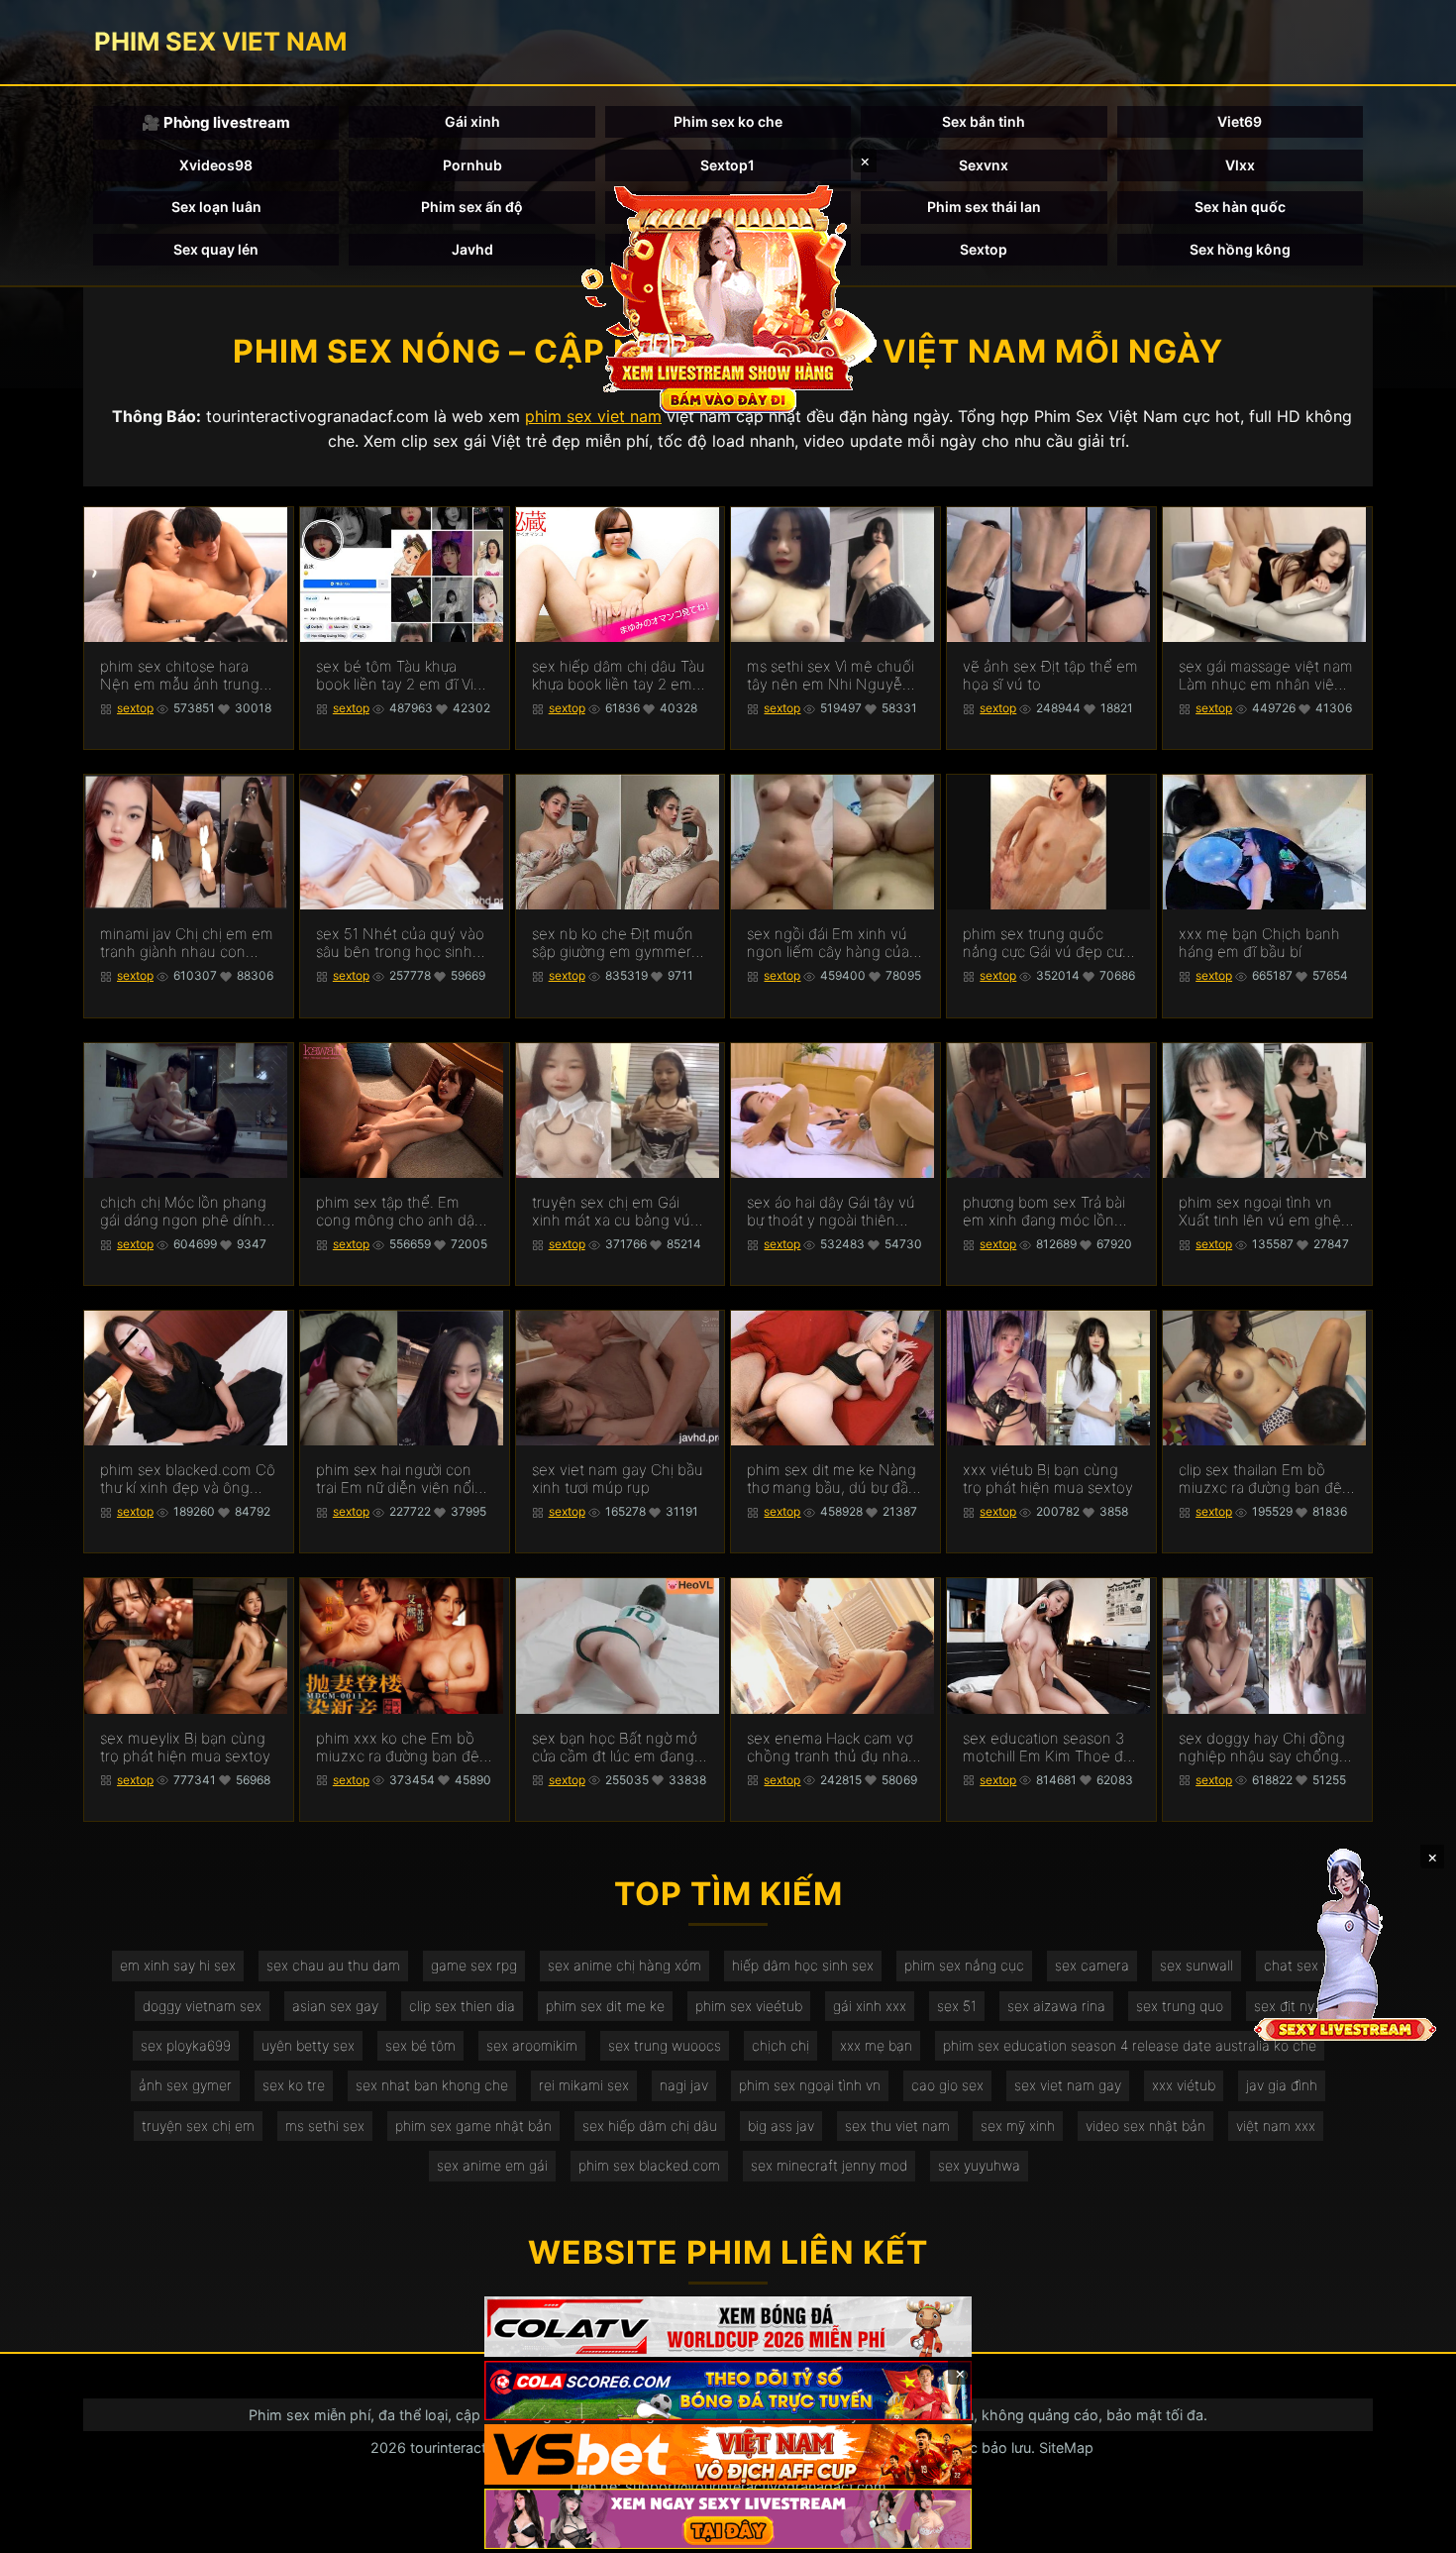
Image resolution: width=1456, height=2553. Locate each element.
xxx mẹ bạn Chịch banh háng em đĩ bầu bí (1259, 943)
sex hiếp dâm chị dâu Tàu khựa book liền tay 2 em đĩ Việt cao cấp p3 (619, 676)
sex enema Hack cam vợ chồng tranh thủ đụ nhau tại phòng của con (832, 1748)
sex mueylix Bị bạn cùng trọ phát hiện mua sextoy (185, 1748)
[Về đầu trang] (1412, 2529)
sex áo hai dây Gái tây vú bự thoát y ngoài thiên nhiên (831, 1212)
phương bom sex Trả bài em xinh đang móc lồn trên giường (1044, 1212)
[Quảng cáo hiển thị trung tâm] (728, 297)
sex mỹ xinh (1018, 2126)
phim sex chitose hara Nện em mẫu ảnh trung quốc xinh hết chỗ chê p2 (188, 676)
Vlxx (1240, 165)
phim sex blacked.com (649, 2165)
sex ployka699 (186, 2045)
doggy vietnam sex (202, 2006)
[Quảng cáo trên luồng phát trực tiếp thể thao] (728, 2519)
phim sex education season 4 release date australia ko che (1130, 2045)
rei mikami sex (584, 2085)
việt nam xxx (1276, 2126)
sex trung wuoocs (665, 2045)
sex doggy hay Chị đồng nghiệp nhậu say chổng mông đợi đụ (1262, 1748)
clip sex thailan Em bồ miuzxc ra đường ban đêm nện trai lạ (1267, 1479)
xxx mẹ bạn (876, 2045)
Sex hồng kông (1240, 249)
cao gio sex (947, 2085)
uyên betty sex (308, 2045)
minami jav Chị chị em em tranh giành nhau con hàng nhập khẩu (187, 943)
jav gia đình (1282, 2085)
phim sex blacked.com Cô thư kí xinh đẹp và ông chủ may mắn (188, 1479)
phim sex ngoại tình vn (810, 2085)
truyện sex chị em (198, 2126)
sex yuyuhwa (979, 2165)
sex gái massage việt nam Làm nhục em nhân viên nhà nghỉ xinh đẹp (1266, 676)
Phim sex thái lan (984, 207)
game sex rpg (474, 1965)
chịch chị (780, 2045)
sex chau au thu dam (333, 1965)
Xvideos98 (216, 165)
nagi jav (684, 2085)
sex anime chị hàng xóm (624, 1965)
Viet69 (1240, 121)
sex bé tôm (420, 2045)
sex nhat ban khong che (432, 2085)
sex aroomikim (532, 2045)
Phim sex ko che (728, 121)
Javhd (472, 249)
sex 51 (957, 2006)
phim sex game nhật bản (473, 2126)
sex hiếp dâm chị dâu (650, 2126)
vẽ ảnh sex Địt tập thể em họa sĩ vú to (1050, 676)
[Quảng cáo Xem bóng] (728, 2327)
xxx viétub (1184, 2085)
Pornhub (472, 165)
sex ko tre (294, 2085)
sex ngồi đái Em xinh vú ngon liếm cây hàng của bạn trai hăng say (828, 943)
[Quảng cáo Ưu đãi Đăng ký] (728, 2391)
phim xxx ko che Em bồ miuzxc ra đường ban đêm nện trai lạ (404, 1748)
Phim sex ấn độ (472, 207)
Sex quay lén (216, 249)
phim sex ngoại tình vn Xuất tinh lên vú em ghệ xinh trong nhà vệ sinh (1260, 1212)
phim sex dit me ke (605, 2006)
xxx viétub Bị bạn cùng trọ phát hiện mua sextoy (1048, 1479)
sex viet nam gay (1068, 2085)
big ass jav (781, 2126)
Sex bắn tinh (984, 121)
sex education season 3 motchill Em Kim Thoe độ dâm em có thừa (1047, 1748)
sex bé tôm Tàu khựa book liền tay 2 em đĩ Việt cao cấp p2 (402, 676)
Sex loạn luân (216, 207)
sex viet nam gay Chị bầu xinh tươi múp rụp (618, 1479)
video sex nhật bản (1145, 2126)
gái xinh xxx (870, 2006)
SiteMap (1066, 2447)
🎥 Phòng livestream (216, 122)
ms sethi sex (325, 2126)
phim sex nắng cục (964, 1965)
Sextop (984, 249)
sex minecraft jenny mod (829, 2165)
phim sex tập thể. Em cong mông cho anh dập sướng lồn (400, 1212)
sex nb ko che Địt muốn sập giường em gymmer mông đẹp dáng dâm (613, 943)
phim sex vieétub (749, 2006)
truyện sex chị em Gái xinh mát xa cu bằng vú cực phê (611, 1212)
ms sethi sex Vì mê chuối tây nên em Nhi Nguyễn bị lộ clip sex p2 (831, 676)
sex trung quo (1180, 2006)
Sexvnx (984, 165)
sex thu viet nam (897, 2126)
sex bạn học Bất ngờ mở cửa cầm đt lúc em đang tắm (614, 1748)
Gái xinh (472, 121)
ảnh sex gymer (185, 2085)
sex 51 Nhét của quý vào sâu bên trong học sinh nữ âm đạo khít (400, 943)
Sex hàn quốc (1240, 207)
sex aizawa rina (1056, 2006)
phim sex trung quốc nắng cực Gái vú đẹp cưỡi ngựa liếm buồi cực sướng (1048, 943)
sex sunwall (1196, 1965)
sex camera (1092, 1965)
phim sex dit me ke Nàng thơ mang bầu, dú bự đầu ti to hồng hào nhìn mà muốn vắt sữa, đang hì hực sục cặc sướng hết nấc (832, 1479)
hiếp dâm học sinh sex (803, 1965)
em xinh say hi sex (178, 1965)
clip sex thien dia (462, 2006)
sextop (135, 708)
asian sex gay (335, 2006)
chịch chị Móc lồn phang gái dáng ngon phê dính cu (183, 1212)
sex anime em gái (492, 2165)
